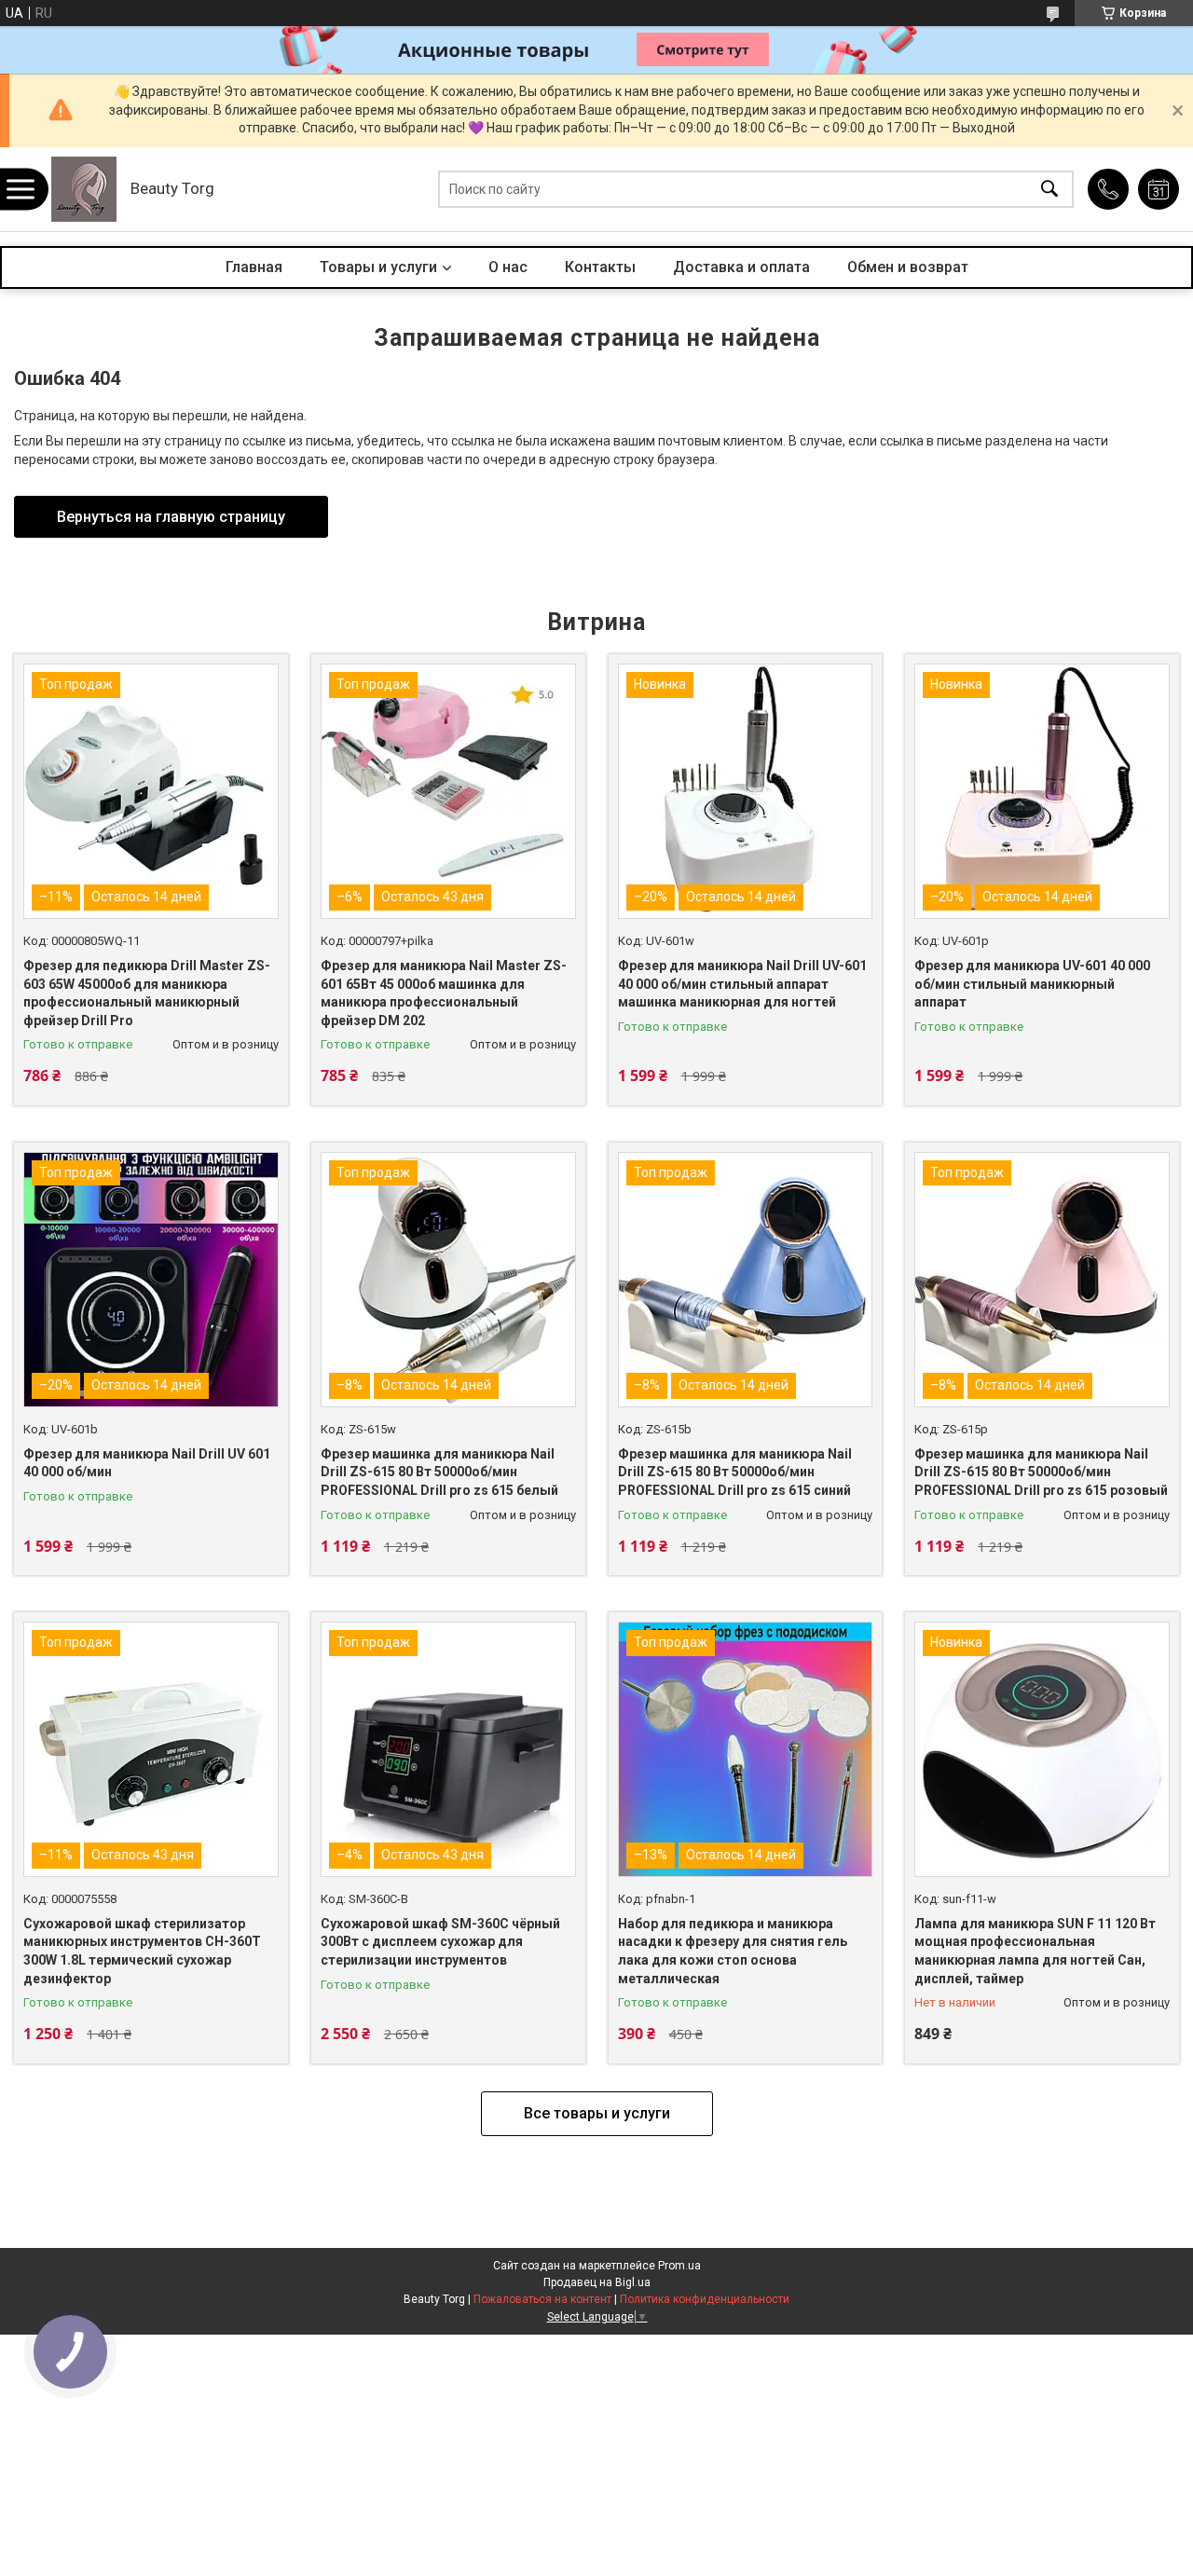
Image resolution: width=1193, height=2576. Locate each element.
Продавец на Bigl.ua (597, 2282)
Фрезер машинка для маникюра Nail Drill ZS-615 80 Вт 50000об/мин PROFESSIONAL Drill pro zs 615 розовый (1041, 1472)
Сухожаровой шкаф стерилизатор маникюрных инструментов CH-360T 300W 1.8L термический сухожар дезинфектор (142, 1951)
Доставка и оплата (741, 267)
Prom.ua (679, 2266)
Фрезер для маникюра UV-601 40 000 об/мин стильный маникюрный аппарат (1032, 984)
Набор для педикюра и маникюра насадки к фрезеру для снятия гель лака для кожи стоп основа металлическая (733, 1951)
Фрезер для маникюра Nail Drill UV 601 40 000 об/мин (147, 1463)
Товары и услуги (378, 267)
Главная (254, 267)
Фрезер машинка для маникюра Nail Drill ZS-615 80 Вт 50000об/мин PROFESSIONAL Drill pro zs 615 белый (439, 1472)
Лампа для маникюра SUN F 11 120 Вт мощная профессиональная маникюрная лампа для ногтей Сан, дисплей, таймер (1035, 1951)
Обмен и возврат (908, 267)
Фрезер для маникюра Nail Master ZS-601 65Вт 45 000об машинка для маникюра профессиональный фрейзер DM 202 (444, 993)
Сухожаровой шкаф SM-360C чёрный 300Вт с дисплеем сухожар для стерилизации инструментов (440, 1942)
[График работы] (1159, 189)
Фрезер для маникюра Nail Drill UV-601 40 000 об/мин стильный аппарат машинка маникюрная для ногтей (742, 984)
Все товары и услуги (597, 2113)
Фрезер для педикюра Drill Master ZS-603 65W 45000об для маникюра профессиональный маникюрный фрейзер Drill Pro (147, 993)
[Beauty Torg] (84, 189)
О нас (508, 267)
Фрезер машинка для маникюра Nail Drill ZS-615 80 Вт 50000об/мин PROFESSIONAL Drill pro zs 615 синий (735, 1472)
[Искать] (1049, 190)
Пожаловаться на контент (542, 2299)
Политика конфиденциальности (705, 2299)
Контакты (600, 267)
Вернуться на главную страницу (171, 517)
